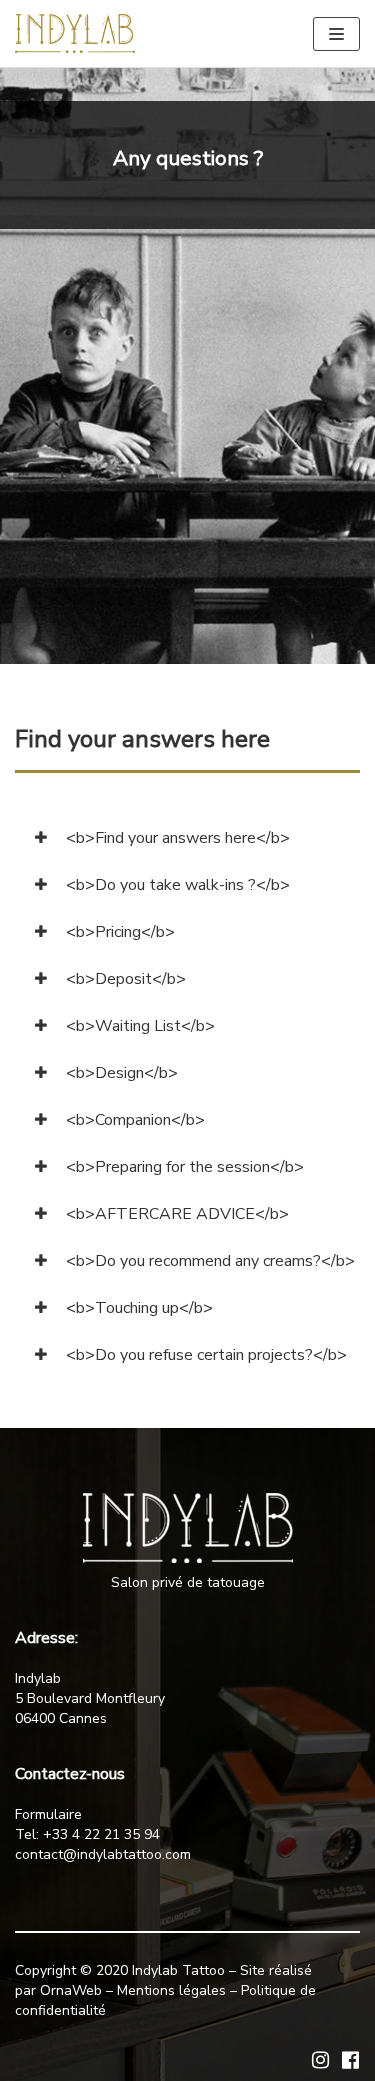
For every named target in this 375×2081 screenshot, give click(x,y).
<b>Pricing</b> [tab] (118, 932)
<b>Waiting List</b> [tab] (138, 1026)
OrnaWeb (71, 1990)
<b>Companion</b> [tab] (133, 1120)
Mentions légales (171, 1990)
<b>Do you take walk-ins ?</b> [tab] (176, 885)
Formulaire (48, 1814)
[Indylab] (75, 33)
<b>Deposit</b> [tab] (124, 979)
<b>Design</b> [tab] (120, 1073)
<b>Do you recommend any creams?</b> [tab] (208, 1261)
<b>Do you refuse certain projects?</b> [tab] (204, 1355)
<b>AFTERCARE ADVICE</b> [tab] (175, 1214)
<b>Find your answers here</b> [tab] (176, 838)
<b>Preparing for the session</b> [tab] (183, 1167)
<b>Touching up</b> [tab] (137, 1308)
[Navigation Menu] (336, 34)
